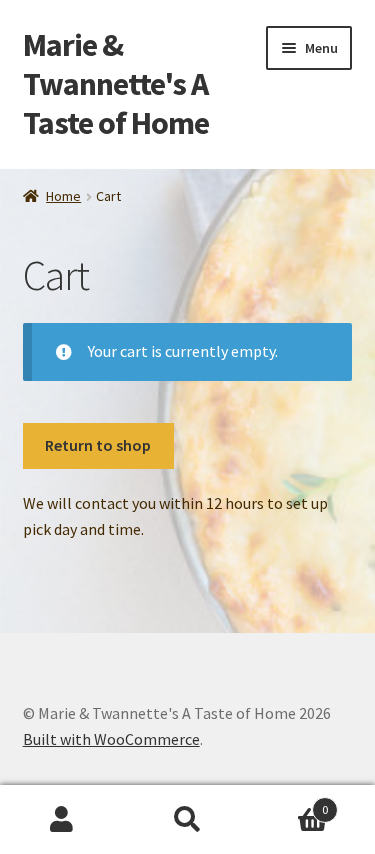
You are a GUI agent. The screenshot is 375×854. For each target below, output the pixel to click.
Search (187, 820)
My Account (62, 820)
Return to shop (98, 445)
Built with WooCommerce (111, 739)
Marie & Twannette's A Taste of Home (116, 84)
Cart (289, 802)
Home (63, 196)
